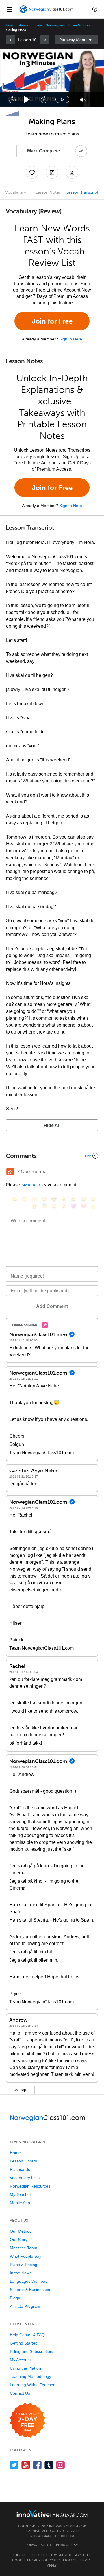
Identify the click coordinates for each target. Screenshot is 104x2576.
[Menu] (9, 9)
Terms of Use (66, 2545)
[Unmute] (83, 100)
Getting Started (24, 2343)
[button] (95, 9)
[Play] (27, 100)
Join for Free (52, 321)
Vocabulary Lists (25, 2178)
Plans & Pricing (24, 2265)
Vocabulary (16, 192)
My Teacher (21, 2194)
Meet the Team (24, 2248)
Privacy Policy (39, 2545)
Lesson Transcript (82, 192)
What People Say (26, 2256)
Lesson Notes (48, 192)
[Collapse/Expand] (52, 1156)
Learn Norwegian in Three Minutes (63, 25)
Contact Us (20, 2393)
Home (15, 2153)
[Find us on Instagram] (61, 2465)
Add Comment (52, 1306)
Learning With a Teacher (32, 2385)
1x (62, 99)
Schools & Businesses (30, 2290)
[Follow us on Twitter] (14, 2465)
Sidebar (77, 40)
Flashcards (20, 2169)
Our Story (19, 2240)
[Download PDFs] (72, 172)
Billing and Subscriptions (32, 2351)
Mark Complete (44, 151)
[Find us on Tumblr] (49, 2465)
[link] (10, 40)
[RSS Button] (10, 1172)
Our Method (21, 2231)
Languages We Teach (30, 2281)
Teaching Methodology (30, 2376)
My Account (20, 2360)
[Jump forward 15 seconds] (44, 99)
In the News (21, 2273)
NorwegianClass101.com (52, 2536)
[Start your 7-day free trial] (28, 2421)
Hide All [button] (52, 1125)
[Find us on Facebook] (37, 2465)
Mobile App (20, 2203)
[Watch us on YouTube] (26, 2465)
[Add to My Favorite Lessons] (32, 172)
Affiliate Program (25, 2306)
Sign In (28, 1185)
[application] (52, 78)
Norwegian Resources (30, 2186)
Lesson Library (17, 25)
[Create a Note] (52, 172)
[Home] (47, 13)
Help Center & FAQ (27, 2335)
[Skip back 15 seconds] (12, 99)
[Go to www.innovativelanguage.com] (52, 2513)
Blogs (15, 2298)
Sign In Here (71, 339)
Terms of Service (76, 2560)
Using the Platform (27, 2368)
